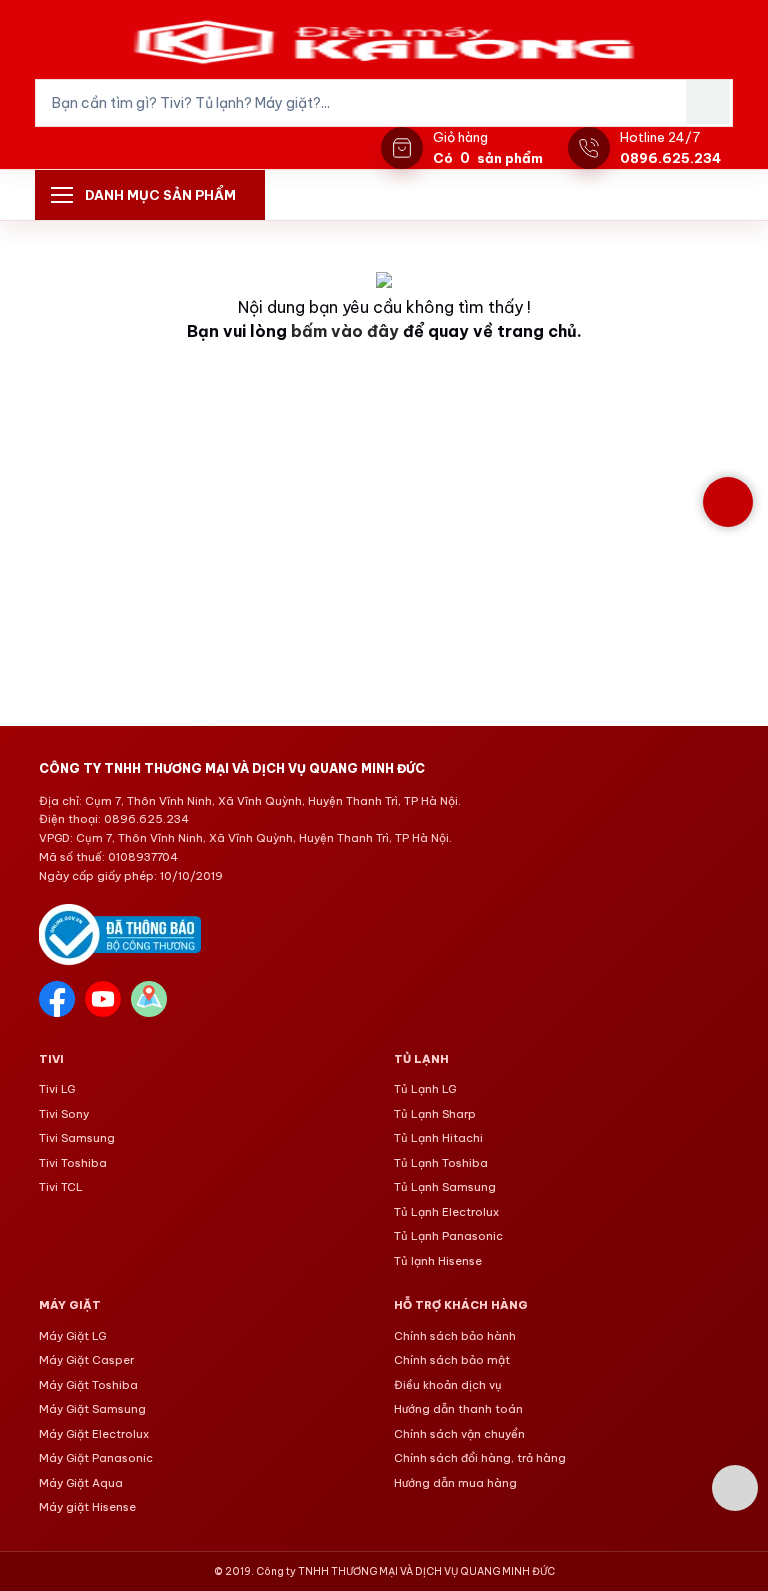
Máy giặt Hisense (87, 1507)
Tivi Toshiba (73, 1163)
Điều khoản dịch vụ (448, 1385)
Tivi (51, 1059)
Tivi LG (57, 1089)
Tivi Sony (64, 1114)
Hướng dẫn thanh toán (458, 1409)
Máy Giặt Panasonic (96, 1458)
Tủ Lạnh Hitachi (438, 1138)
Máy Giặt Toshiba (88, 1385)
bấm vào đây (345, 331)
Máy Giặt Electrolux (94, 1434)
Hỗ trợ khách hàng (461, 1305)
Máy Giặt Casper (86, 1360)
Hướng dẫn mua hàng (455, 1483)
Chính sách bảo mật (452, 1360)
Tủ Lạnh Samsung (445, 1187)
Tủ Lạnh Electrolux (446, 1212)
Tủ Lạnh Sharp (435, 1114)
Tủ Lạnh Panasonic (448, 1236)
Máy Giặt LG (72, 1336)
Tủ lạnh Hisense (438, 1261)
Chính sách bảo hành (455, 1336)
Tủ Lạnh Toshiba (441, 1163)
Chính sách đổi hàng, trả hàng (480, 1458)
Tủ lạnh (421, 1059)
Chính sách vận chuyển (459, 1434)
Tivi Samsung (77, 1138)
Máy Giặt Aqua (81, 1483)
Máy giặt (70, 1305)
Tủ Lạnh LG (425, 1089)
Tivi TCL (61, 1187)
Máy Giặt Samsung (92, 1409)
